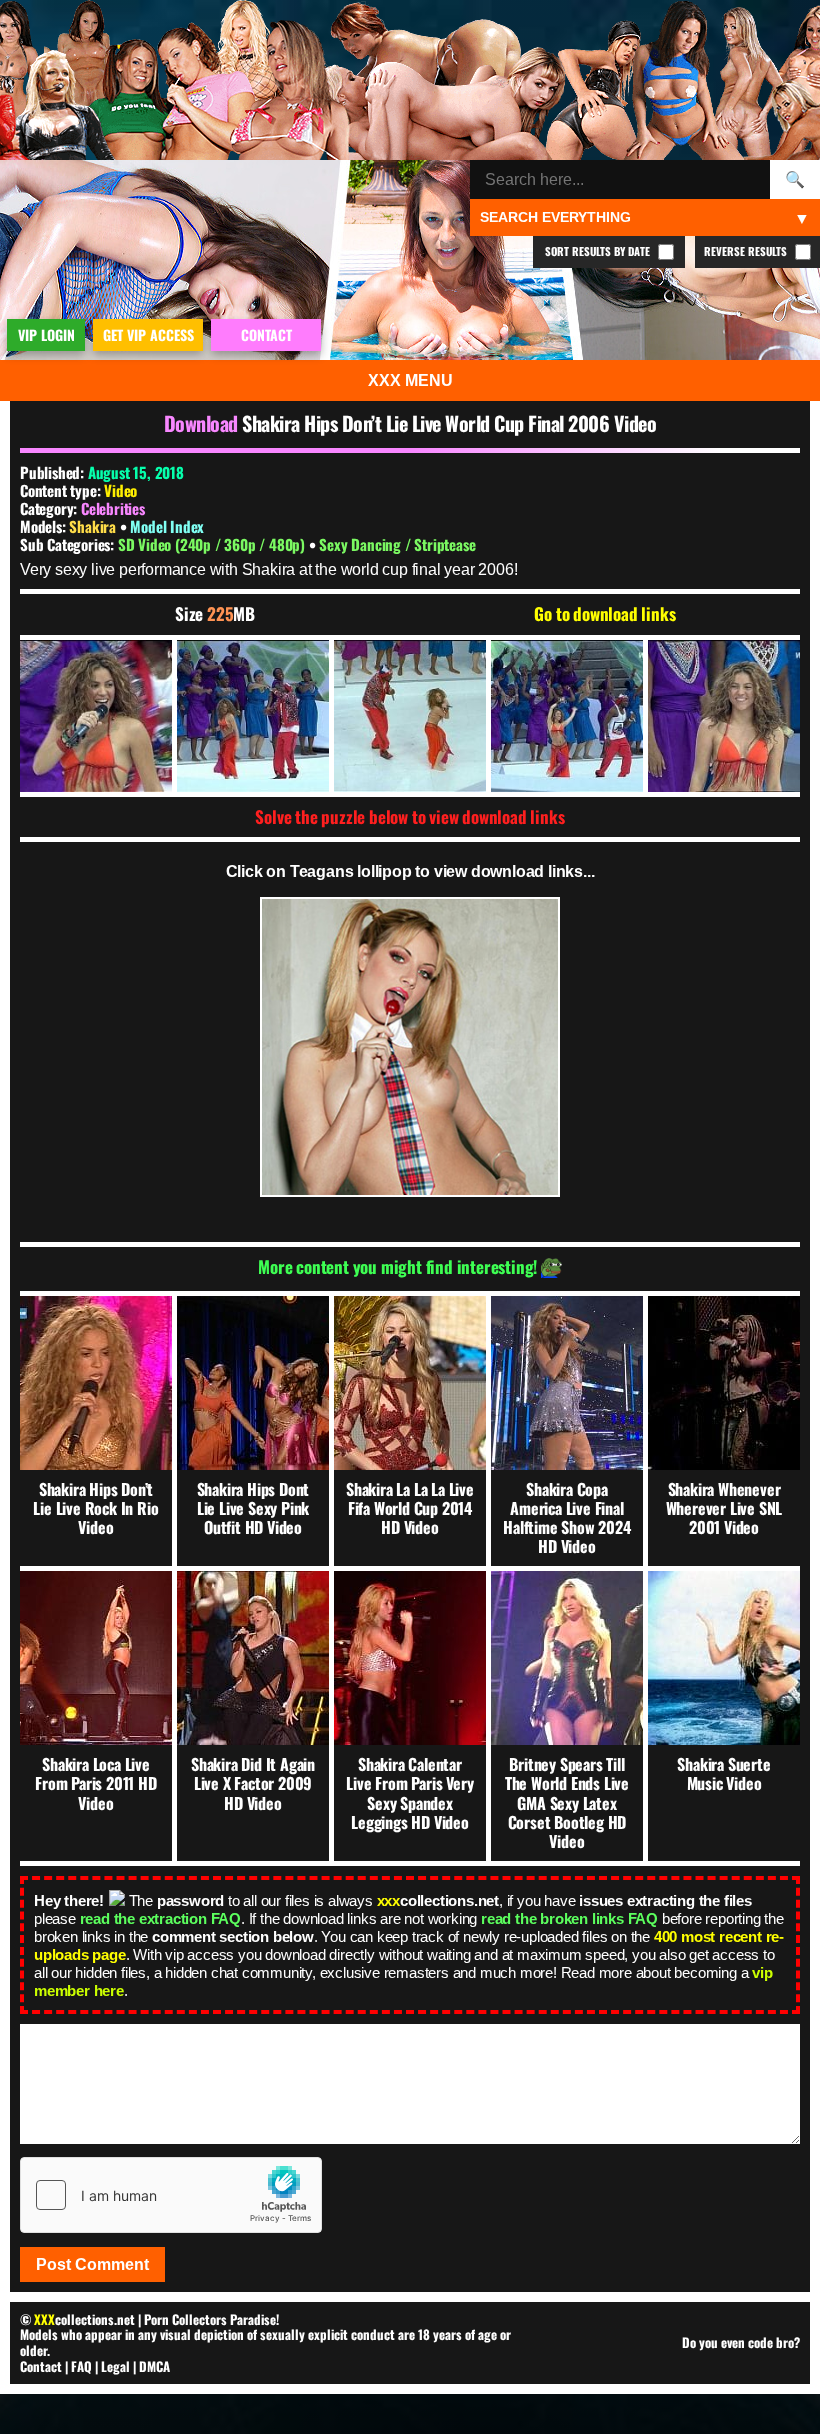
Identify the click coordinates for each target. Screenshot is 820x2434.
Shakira (94, 526)
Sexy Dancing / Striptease (397, 544)
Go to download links (604, 614)
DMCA (154, 2366)
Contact (41, 2366)
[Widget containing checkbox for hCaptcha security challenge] (171, 2195)
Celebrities (113, 508)
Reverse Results (747, 251)
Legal (115, 2366)
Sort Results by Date (599, 251)
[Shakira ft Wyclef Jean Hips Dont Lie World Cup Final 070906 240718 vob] (96, 716)
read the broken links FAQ (569, 1918)
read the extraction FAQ (160, 1918)
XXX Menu (410, 380)
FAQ (81, 2366)
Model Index (167, 526)
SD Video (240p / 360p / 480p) (213, 544)
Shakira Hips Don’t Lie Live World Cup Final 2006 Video (449, 423)
